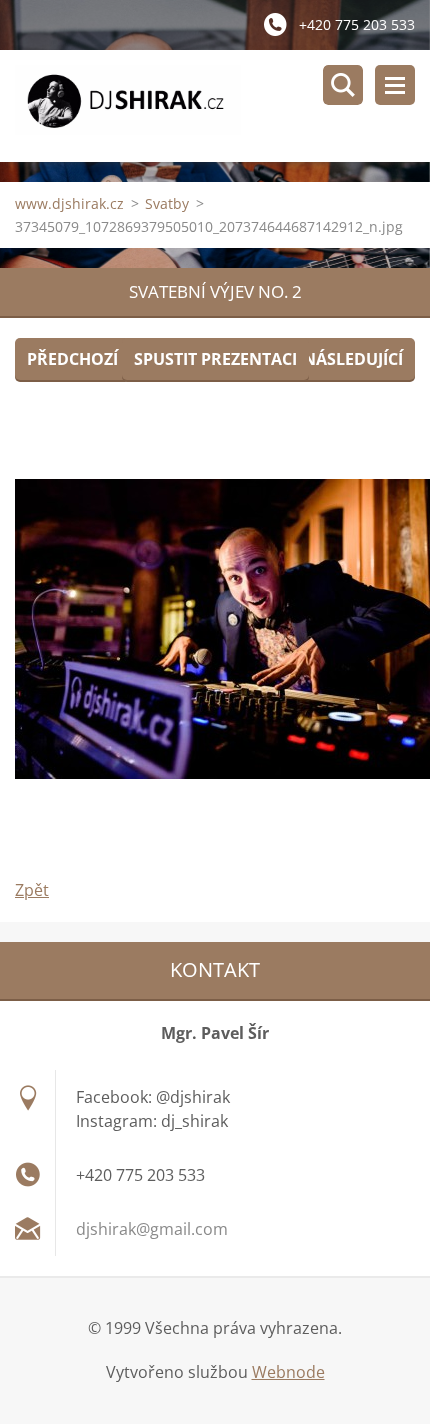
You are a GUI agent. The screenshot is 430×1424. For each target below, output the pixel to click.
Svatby (167, 203)
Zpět (32, 890)
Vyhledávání (343, 85)
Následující (353, 359)
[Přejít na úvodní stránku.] (222, 106)
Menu (395, 85)
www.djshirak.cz (69, 203)
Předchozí (72, 359)
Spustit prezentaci (215, 359)
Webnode (288, 1372)
